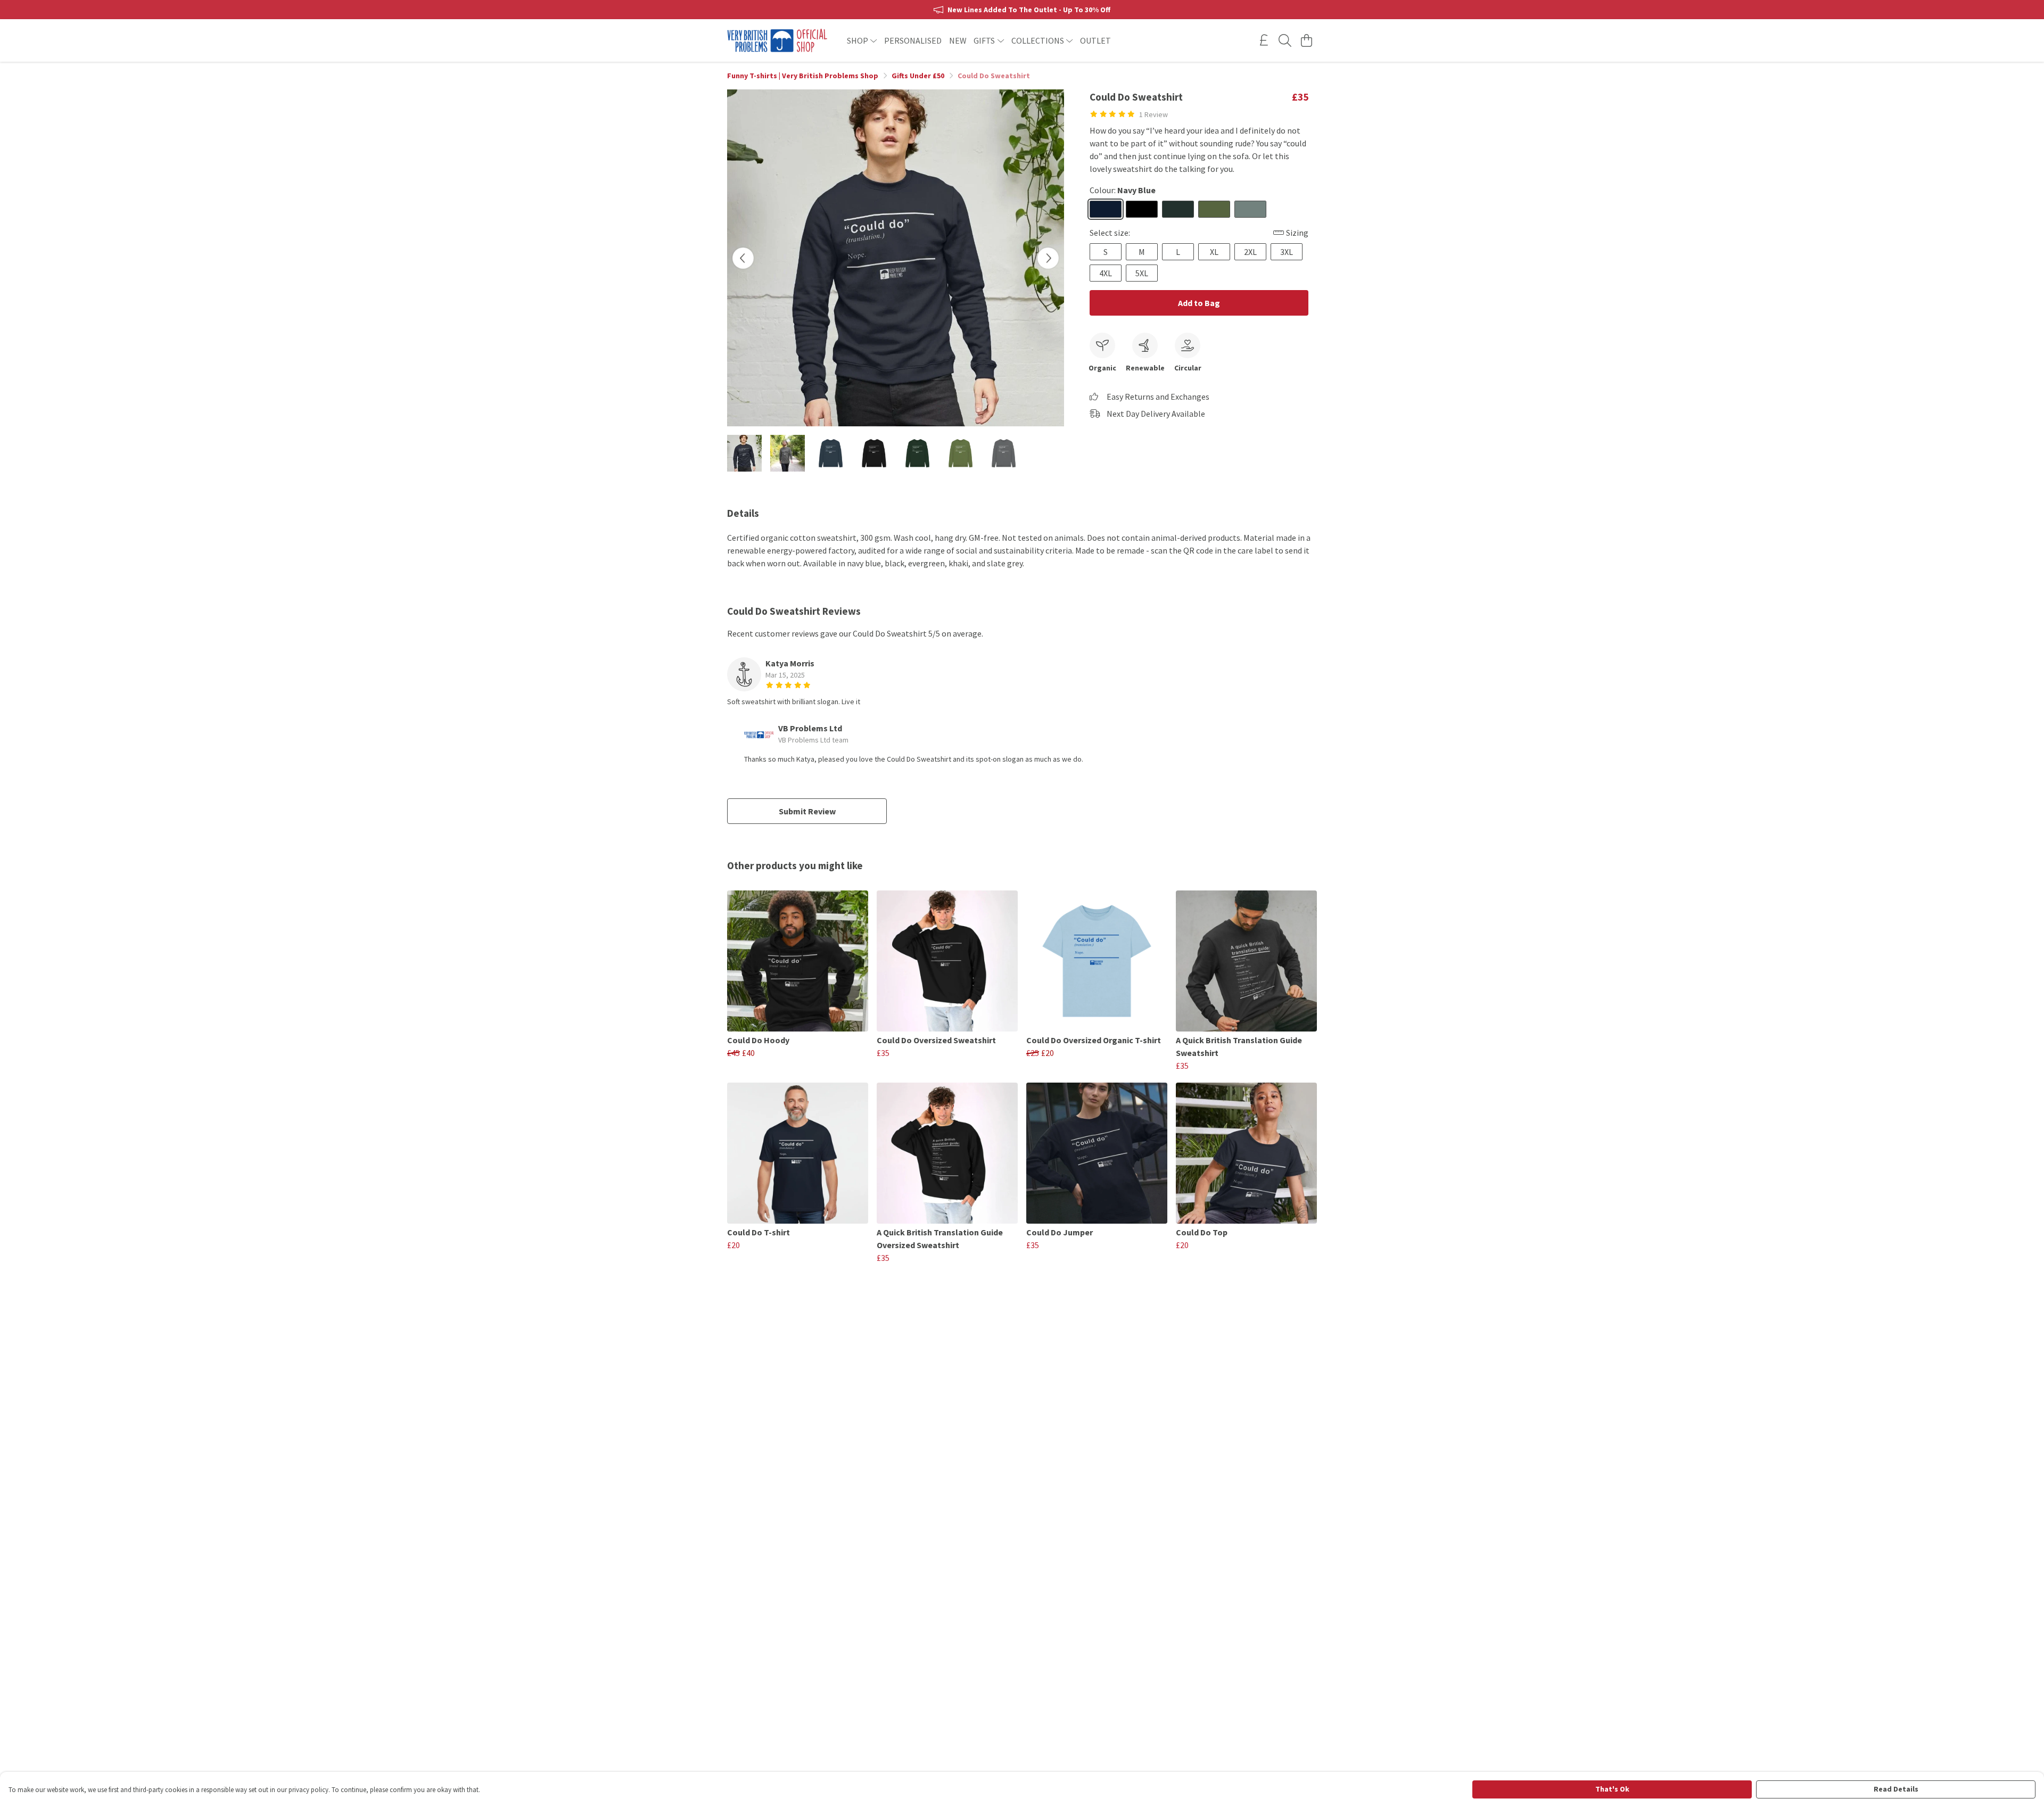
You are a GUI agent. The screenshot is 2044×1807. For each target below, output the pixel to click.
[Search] (1285, 40)
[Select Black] (1142, 209)
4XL (1106, 273)
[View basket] (1306, 40)
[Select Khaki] (1214, 209)
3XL (1287, 252)
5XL (1142, 273)
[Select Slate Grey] (1250, 209)
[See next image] (1048, 258)
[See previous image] (743, 258)
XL (1214, 252)
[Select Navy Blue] (1106, 209)
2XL (1250, 252)
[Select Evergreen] (1178, 209)
